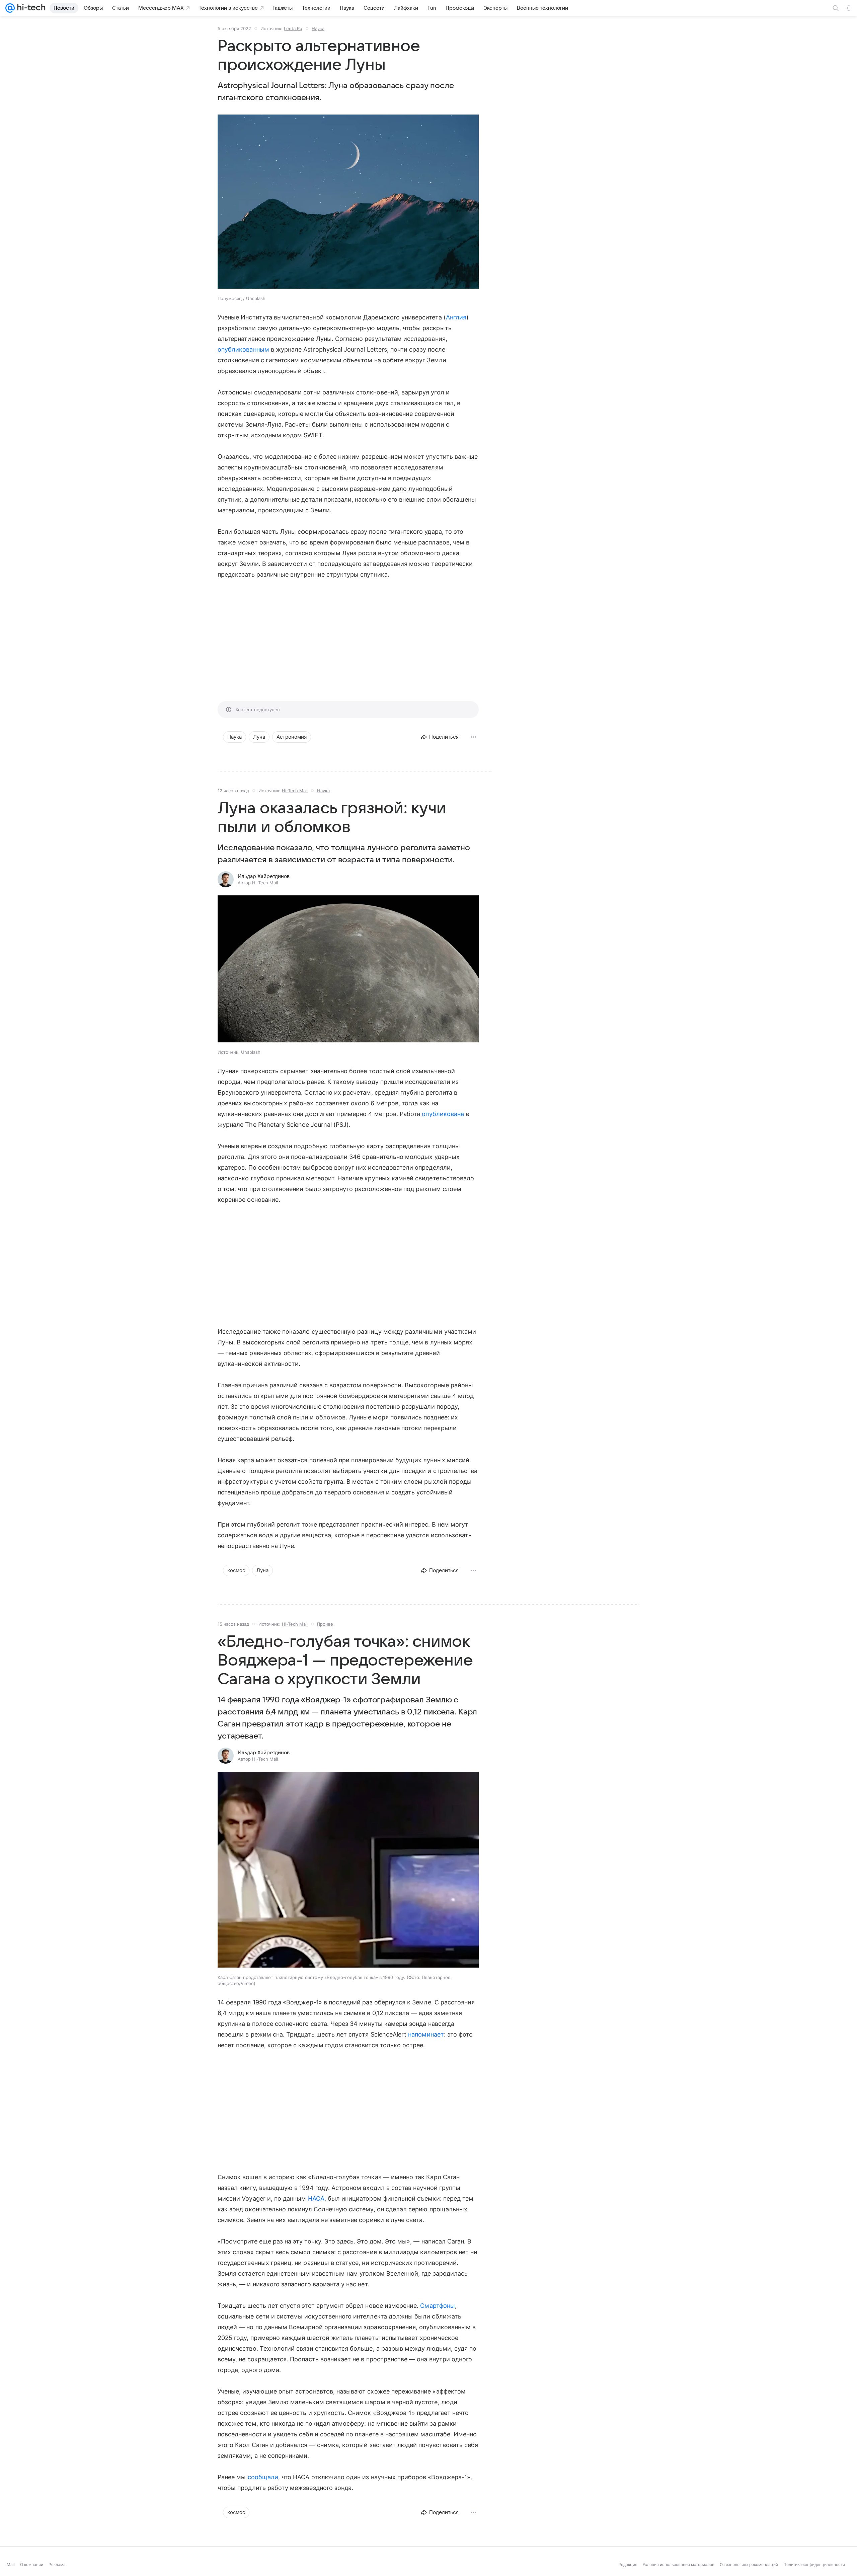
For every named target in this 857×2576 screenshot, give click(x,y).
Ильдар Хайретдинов (264, 876)
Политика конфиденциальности (814, 2564)
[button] (348, 970)
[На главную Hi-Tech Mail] (30, 8)
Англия (456, 317)
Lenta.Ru (293, 28)
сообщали (263, 2477)
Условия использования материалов (679, 2564)
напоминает (426, 2034)
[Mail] (10, 8)
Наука (318, 28)
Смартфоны (438, 2306)
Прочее (325, 1624)
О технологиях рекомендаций (749, 2564)
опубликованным (243, 349)
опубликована (443, 1114)
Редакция (628, 2564)
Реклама (57, 2564)
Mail (11, 2564)
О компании (32, 2564)
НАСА (316, 2198)
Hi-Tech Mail (295, 791)
